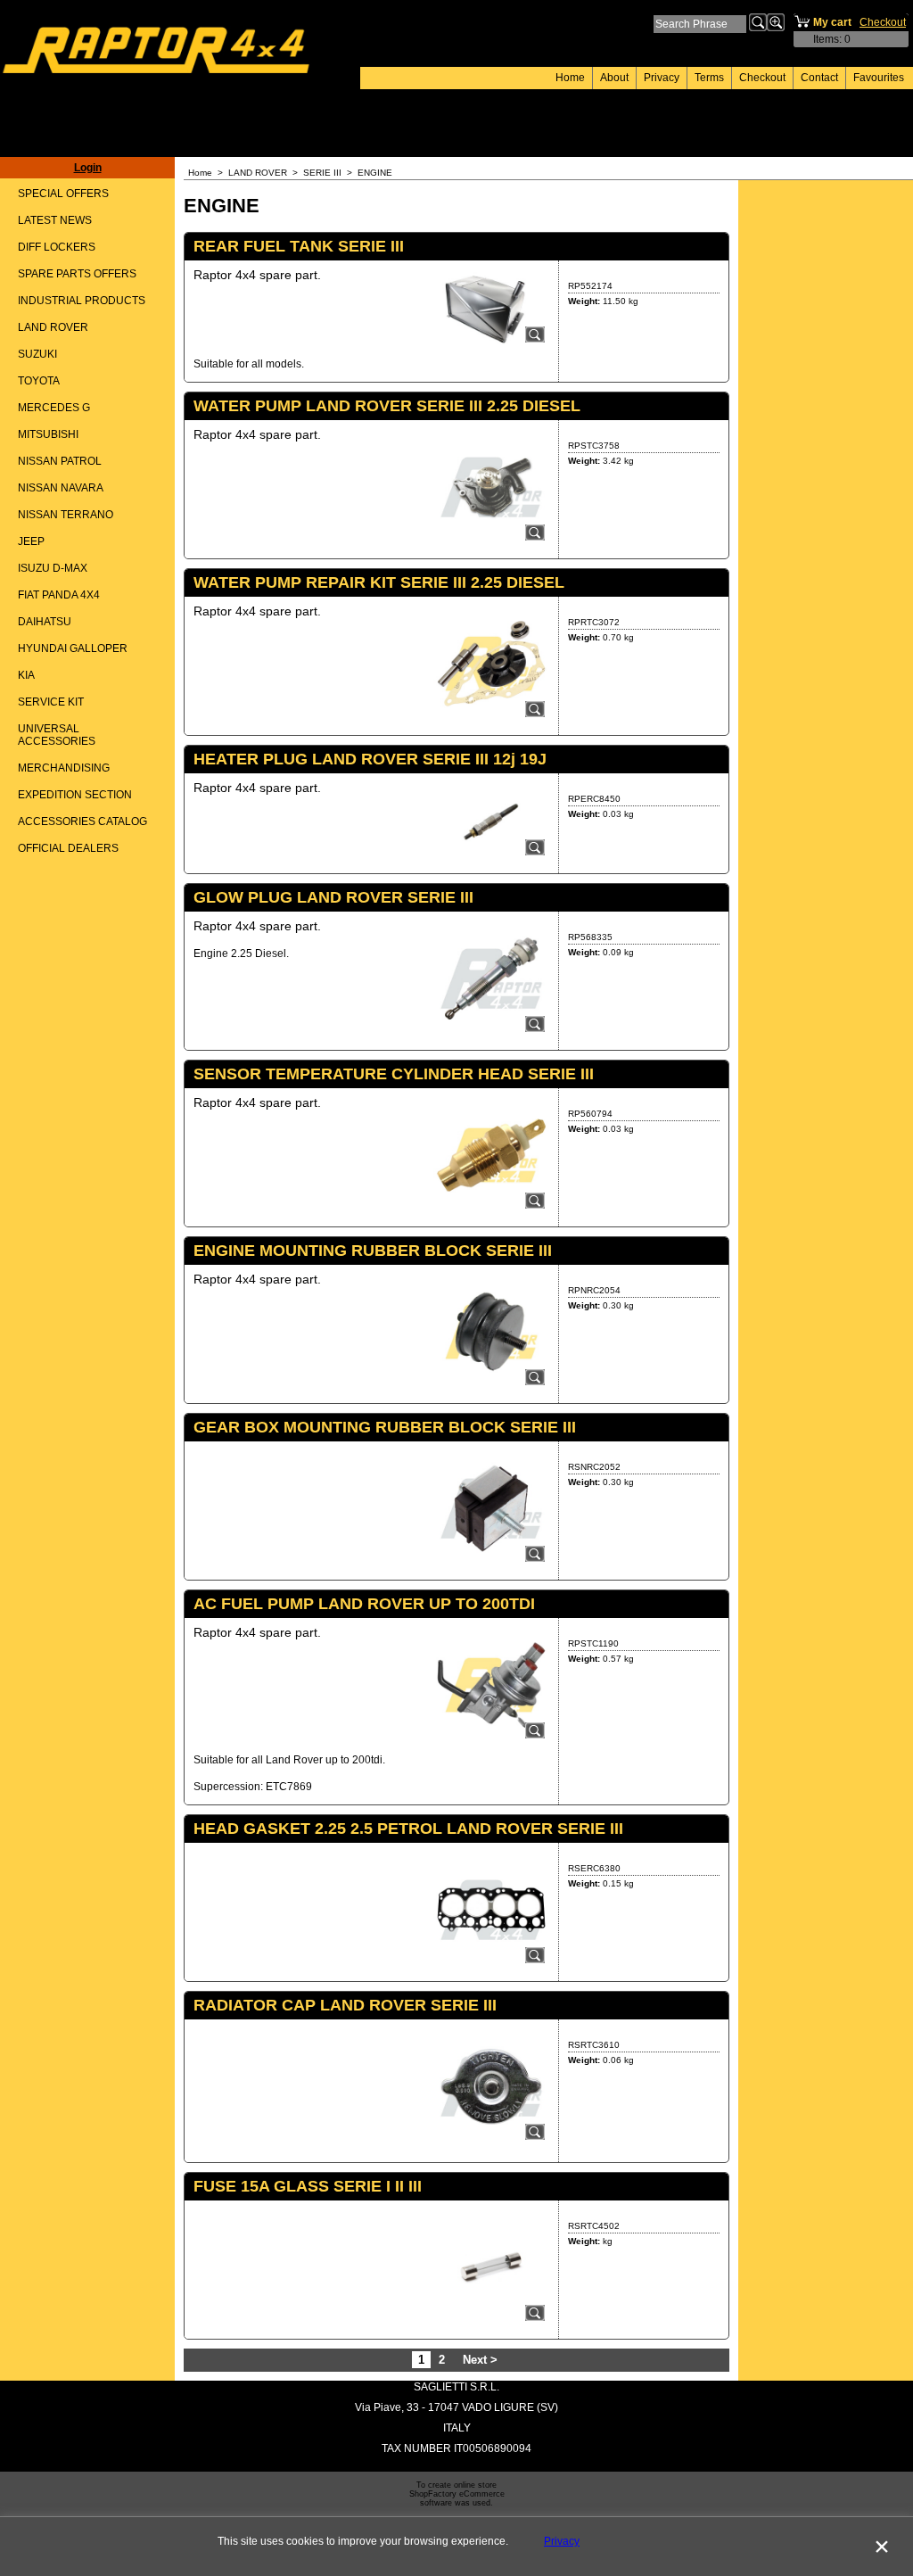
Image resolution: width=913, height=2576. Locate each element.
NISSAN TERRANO (66, 515)
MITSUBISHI (48, 434)
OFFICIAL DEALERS (68, 848)
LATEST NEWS (55, 220)
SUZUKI (37, 354)
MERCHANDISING (64, 768)
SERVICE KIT (51, 702)
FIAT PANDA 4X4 (59, 595)
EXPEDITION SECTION (75, 795)
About (614, 78)
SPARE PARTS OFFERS (77, 274)
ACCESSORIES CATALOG (82, 822)
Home (570, 78)
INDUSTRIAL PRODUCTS (82, 301)
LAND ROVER (53, 327)
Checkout (762, 78)
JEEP (31, 541)
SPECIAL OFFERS (63, 194)
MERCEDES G (54, 408)
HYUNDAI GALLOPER (73, 648)
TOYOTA (39, 381)
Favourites (879, 78)
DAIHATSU (45, 622)
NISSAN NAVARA (61, 488)
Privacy (662, 78)
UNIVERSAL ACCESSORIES (57, 735)
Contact (819, 78)
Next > (480, 2360)
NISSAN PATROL (60, 461)
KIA (26, 675)
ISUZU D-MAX (53, 568)
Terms (709, 78)
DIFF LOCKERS (57, 247)
